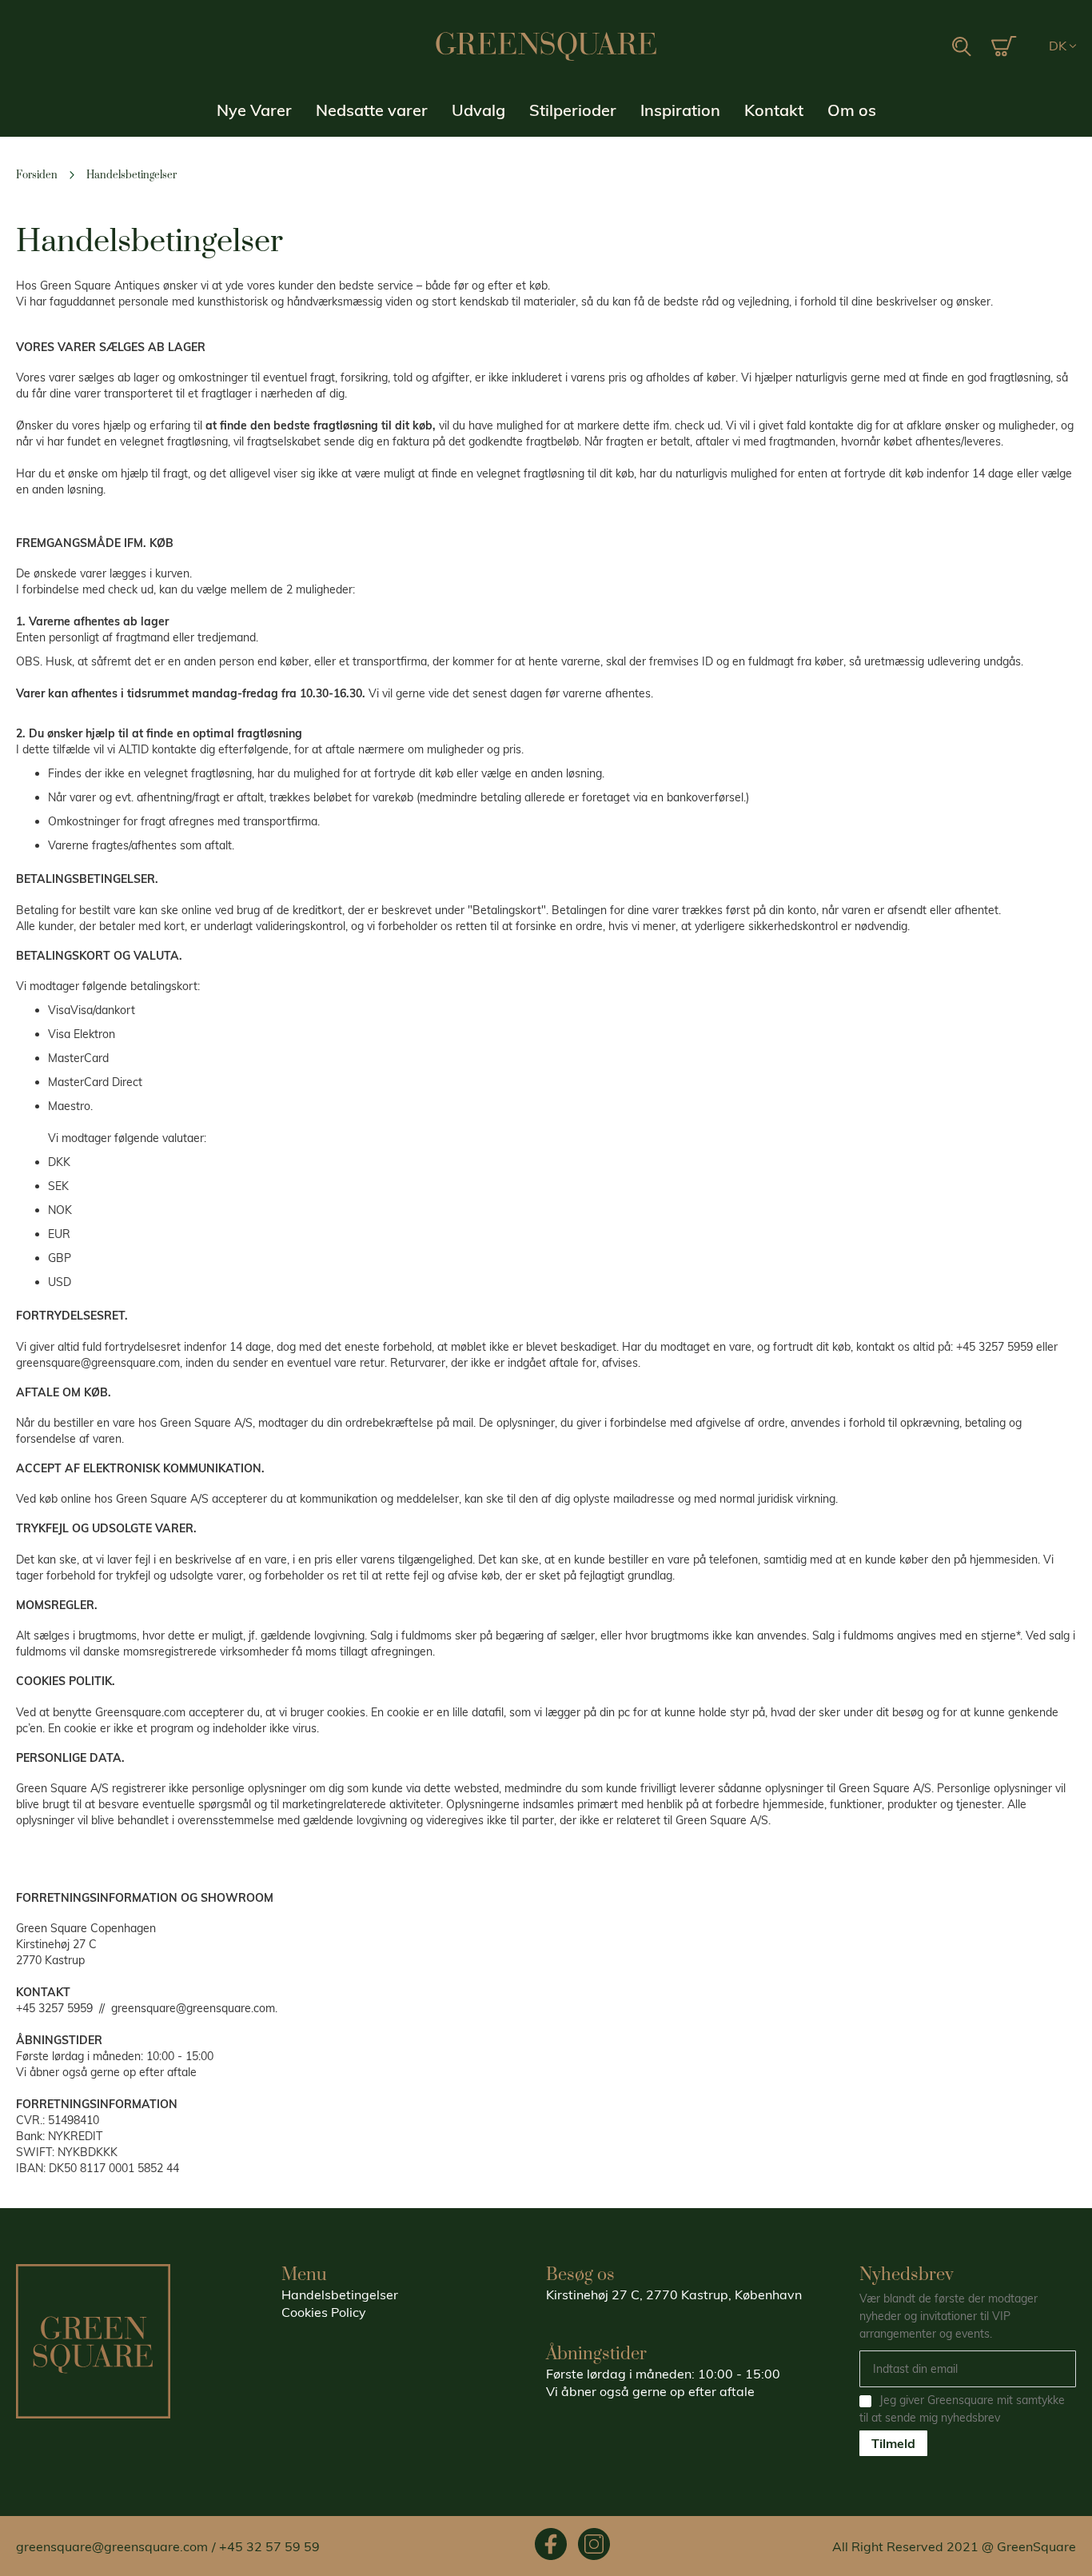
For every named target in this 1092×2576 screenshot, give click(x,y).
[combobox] (911, 47)
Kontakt (774, 110)
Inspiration (680, 110)
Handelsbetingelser (340, 2294)
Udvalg (478, 110)
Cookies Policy (324, 2312)
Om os (852, 110)
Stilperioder (573, 110)
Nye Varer (254, 110)
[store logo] (546, 46)
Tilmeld (893, 2443)
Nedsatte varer (372, 110)
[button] (1062, 46)
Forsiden (38, 175)
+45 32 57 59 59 (269, 2546)
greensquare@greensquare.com (112, 2546)
